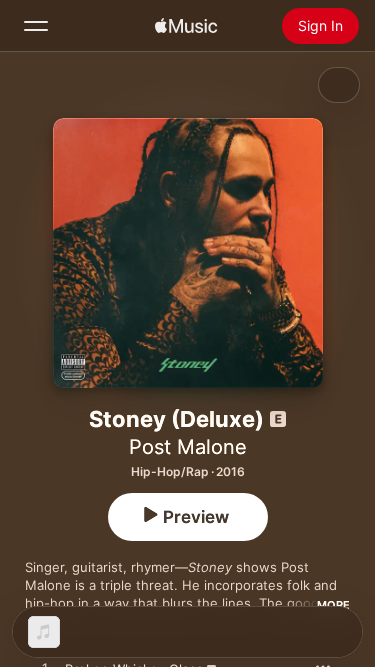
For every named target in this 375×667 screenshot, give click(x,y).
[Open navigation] (36, 26)
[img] (186, 26)
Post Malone (188, 447)
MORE (333, 605)
